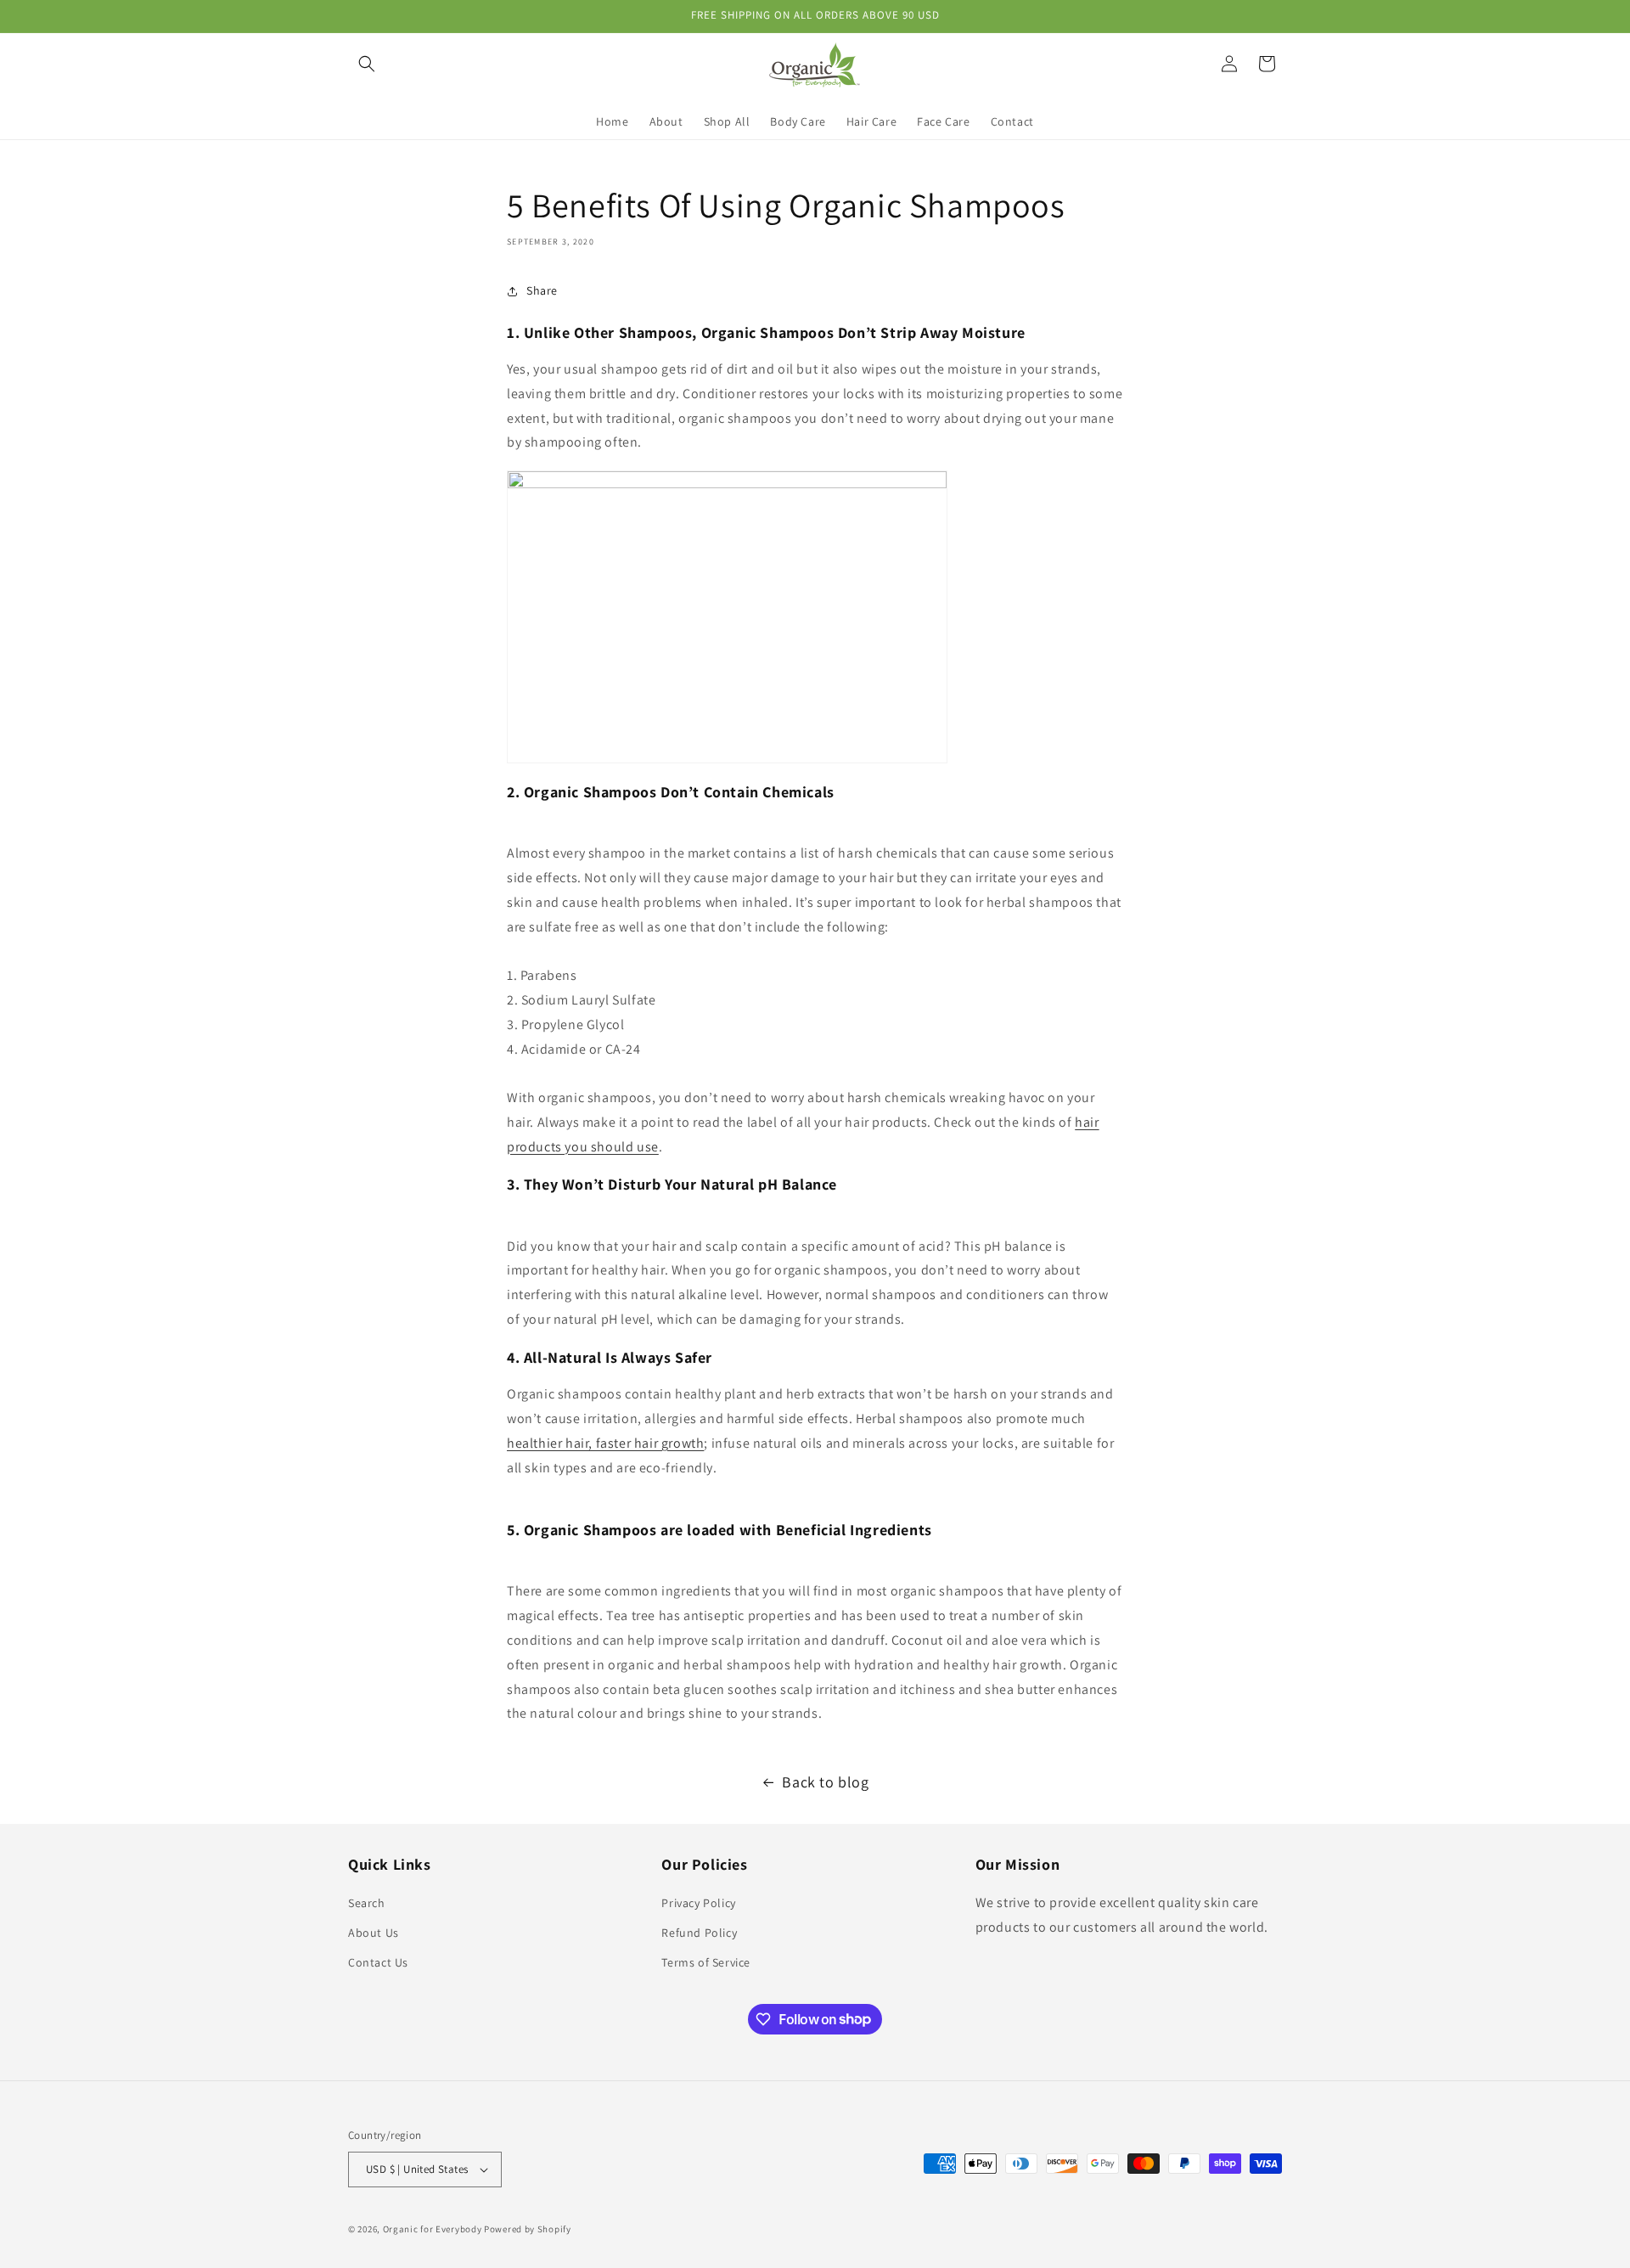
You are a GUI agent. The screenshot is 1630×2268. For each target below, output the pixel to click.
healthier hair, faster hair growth (605, 1443)
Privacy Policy (698, 1903)
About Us (374, 1933)
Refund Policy (699, 1933)
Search (367, 1903)
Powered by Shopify (528, 2229)
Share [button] (542, 290)
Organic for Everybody (433, 2229)
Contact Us (378, 1962)
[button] (367, 64)
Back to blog (825, 1782)
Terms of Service (706, 1962)
